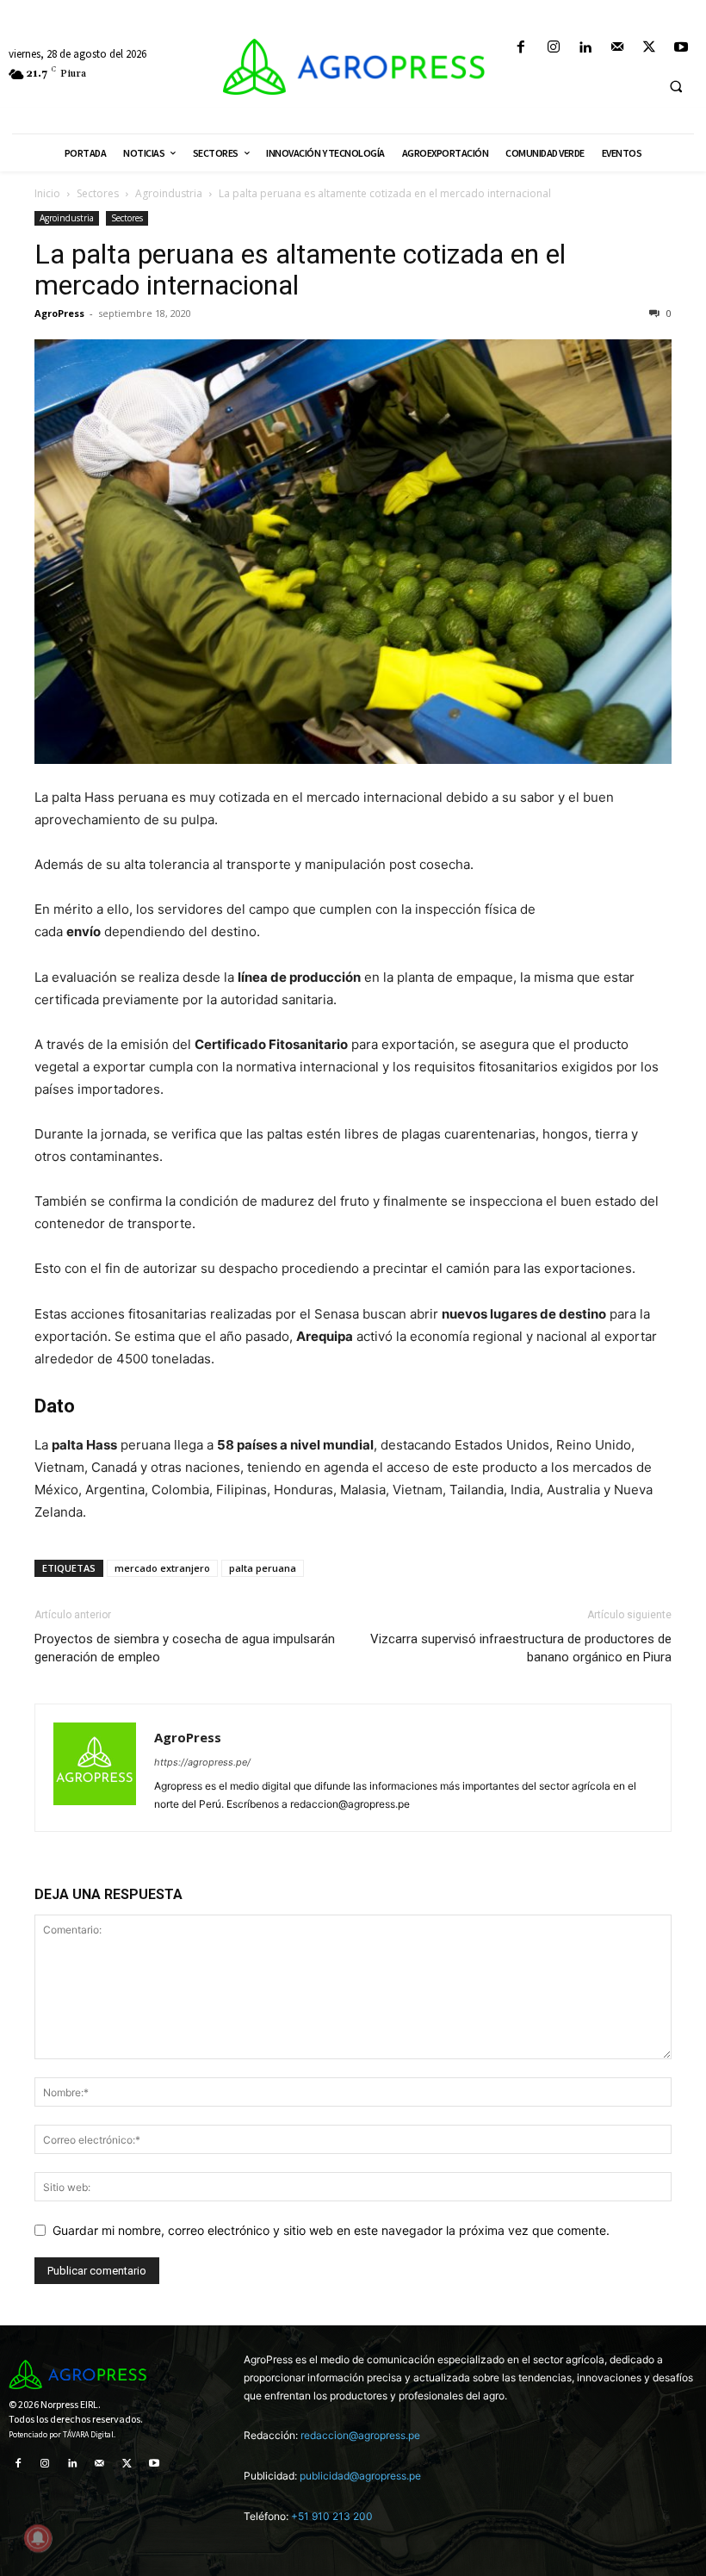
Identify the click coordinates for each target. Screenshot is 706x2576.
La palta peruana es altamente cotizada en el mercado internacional (300, 270)
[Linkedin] (585, 48)
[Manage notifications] (38, 2538)
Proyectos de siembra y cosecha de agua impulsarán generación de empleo (185, 1648)
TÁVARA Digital (88, 2435)
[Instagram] (553, 48)
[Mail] (617, 48)
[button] (676, 86)
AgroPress (59, 313)
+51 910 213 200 (332, 2516)
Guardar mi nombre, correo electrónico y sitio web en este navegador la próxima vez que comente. (331, 2230)
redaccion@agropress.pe (360, 2435)
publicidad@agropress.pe (360, 2476)
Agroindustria (169, 193)
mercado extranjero (162, 1568)
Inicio (47, 193)
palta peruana (263, 1568)
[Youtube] (681, 48)
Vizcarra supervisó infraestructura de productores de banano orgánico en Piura (521, 1648)
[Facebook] (521, 48)
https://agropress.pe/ (202, 1762)
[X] (650, 48)
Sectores (98, 193)
